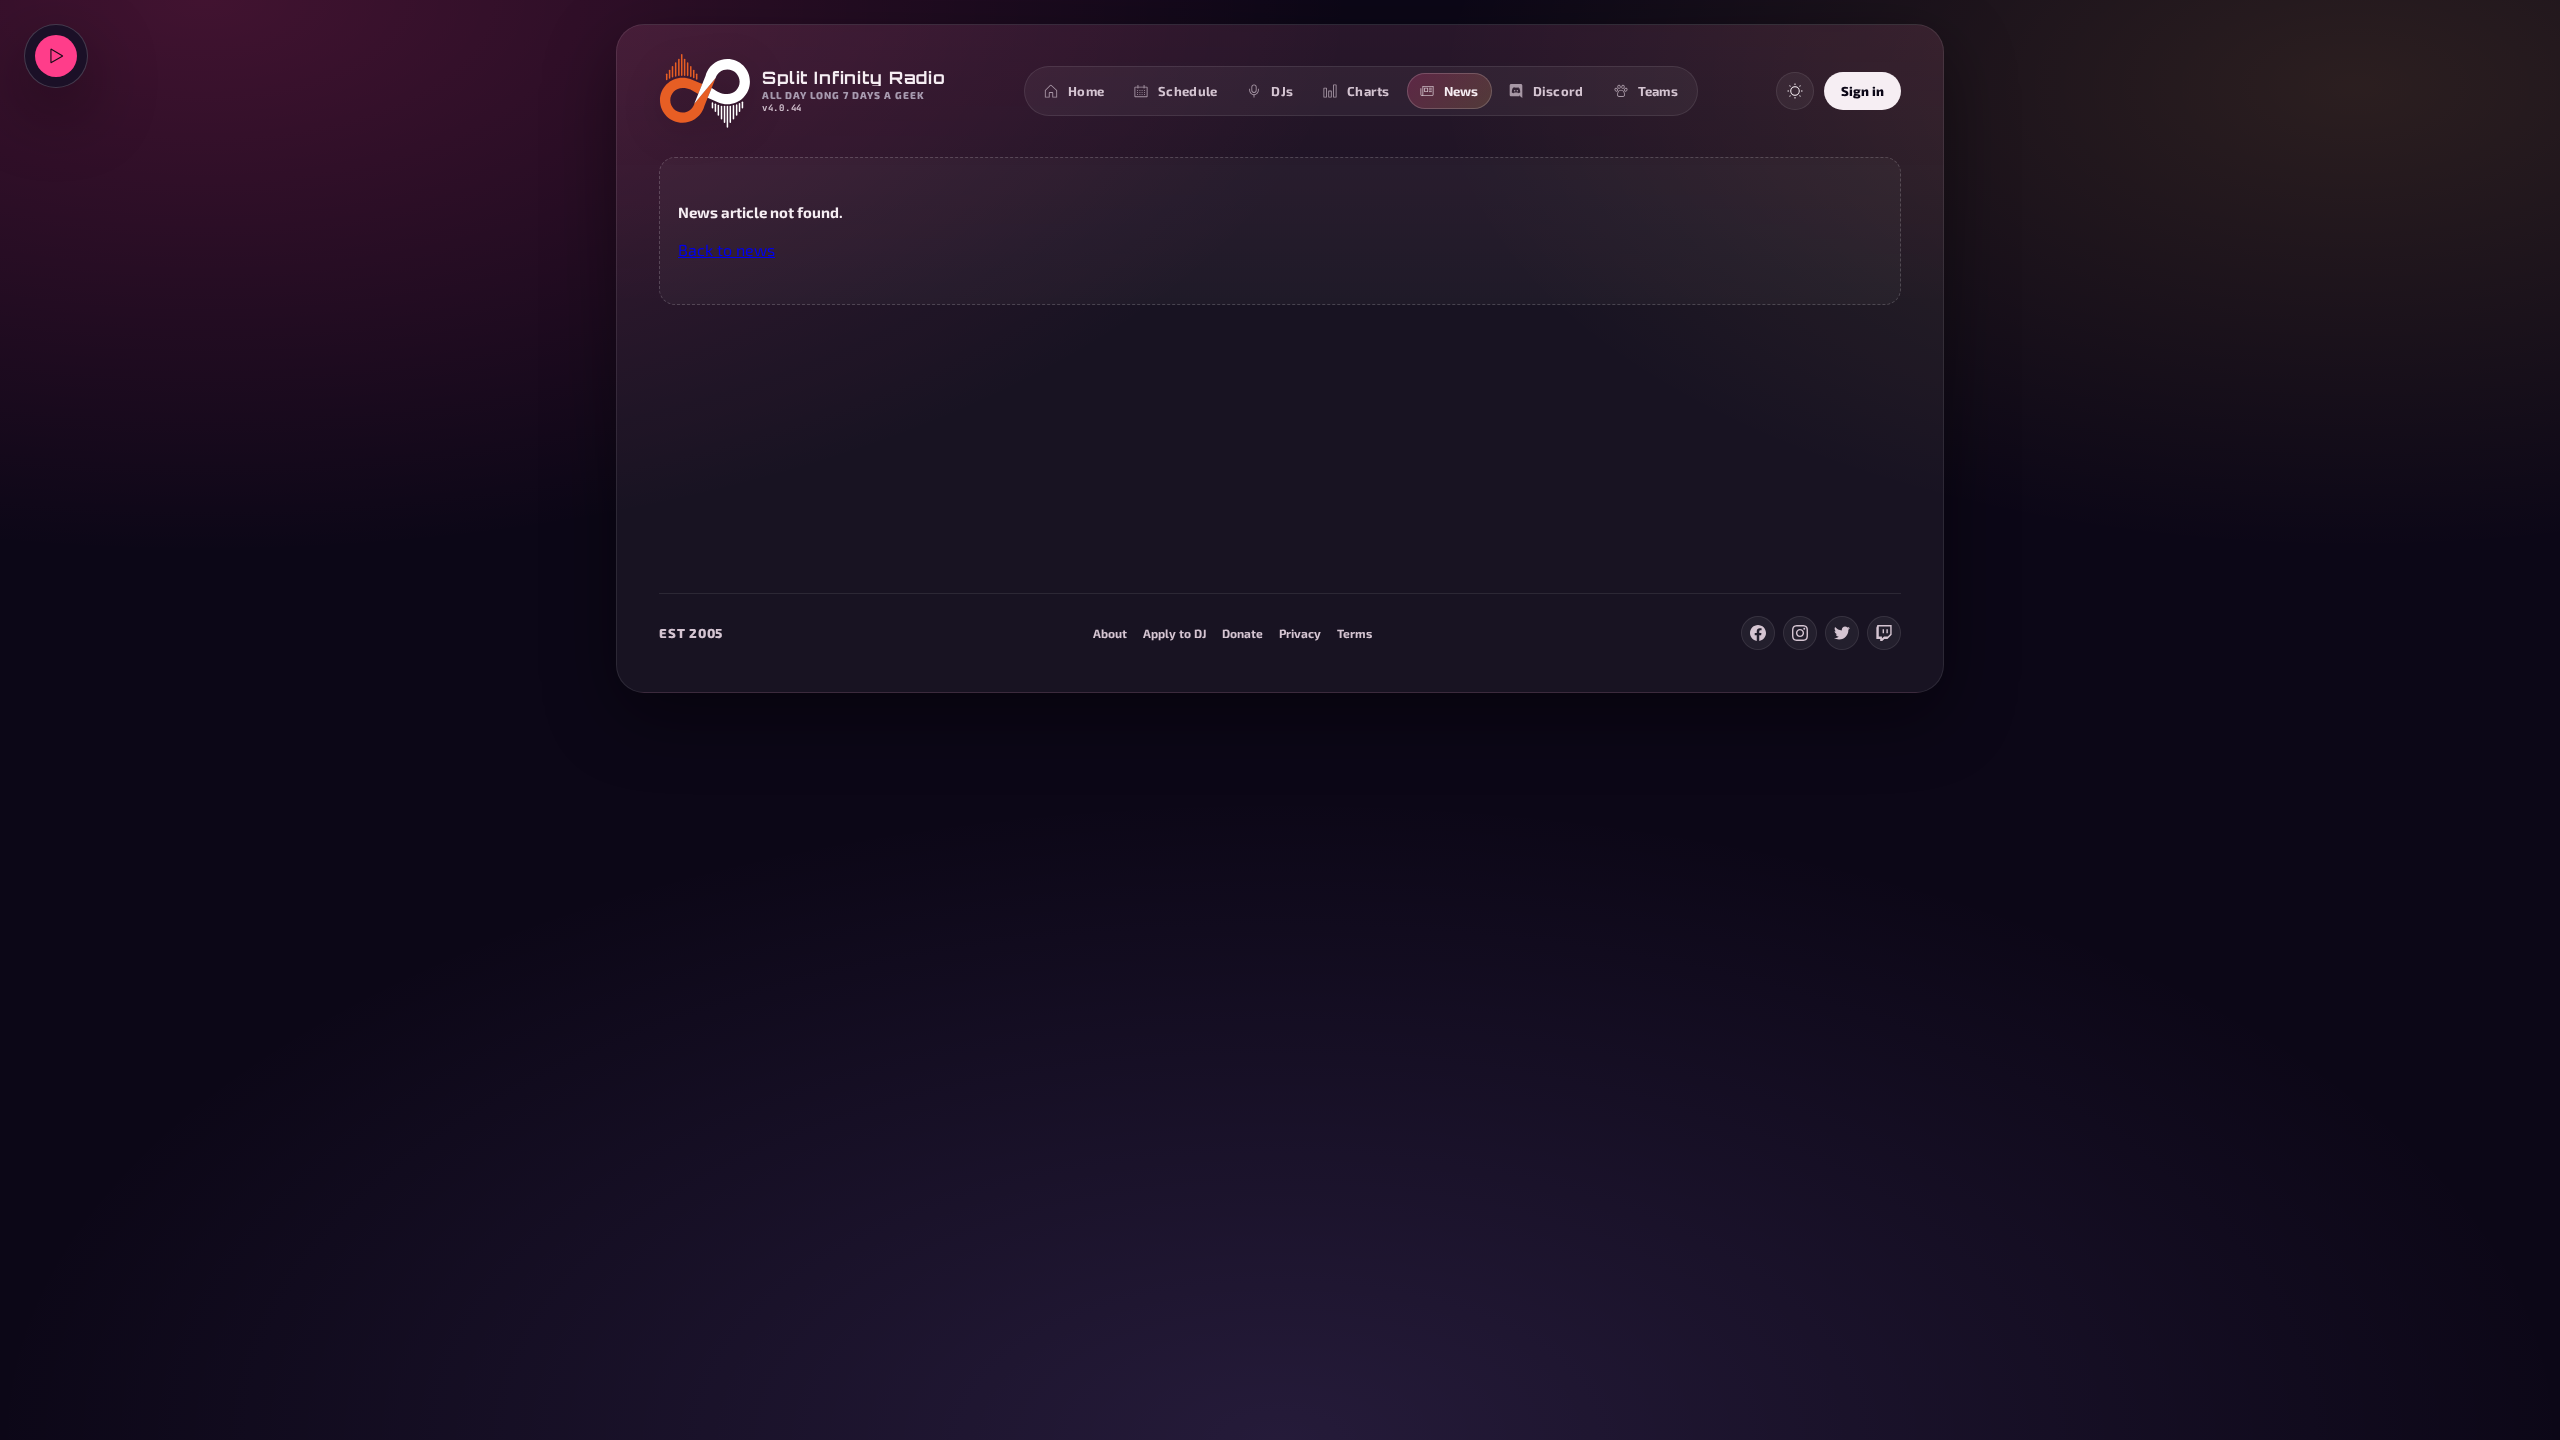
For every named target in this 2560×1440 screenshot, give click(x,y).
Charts (1368, 91)
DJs (1282, 91)
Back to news (726, 249)
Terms (1354, 633)
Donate (1242, 633)
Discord (1558, 91)
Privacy (1300, 633)
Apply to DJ (1174, 633)
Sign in (1862, 91)
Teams (1658, 91)
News (1461, 91)
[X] (1842, 633)
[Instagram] (1800, 633)
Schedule (1187, 91)
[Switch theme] (1795, 91)
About (1110, 633)
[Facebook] (1758, 633)
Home (1086, 91)
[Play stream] (56, 56)
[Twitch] (1884, 633)
